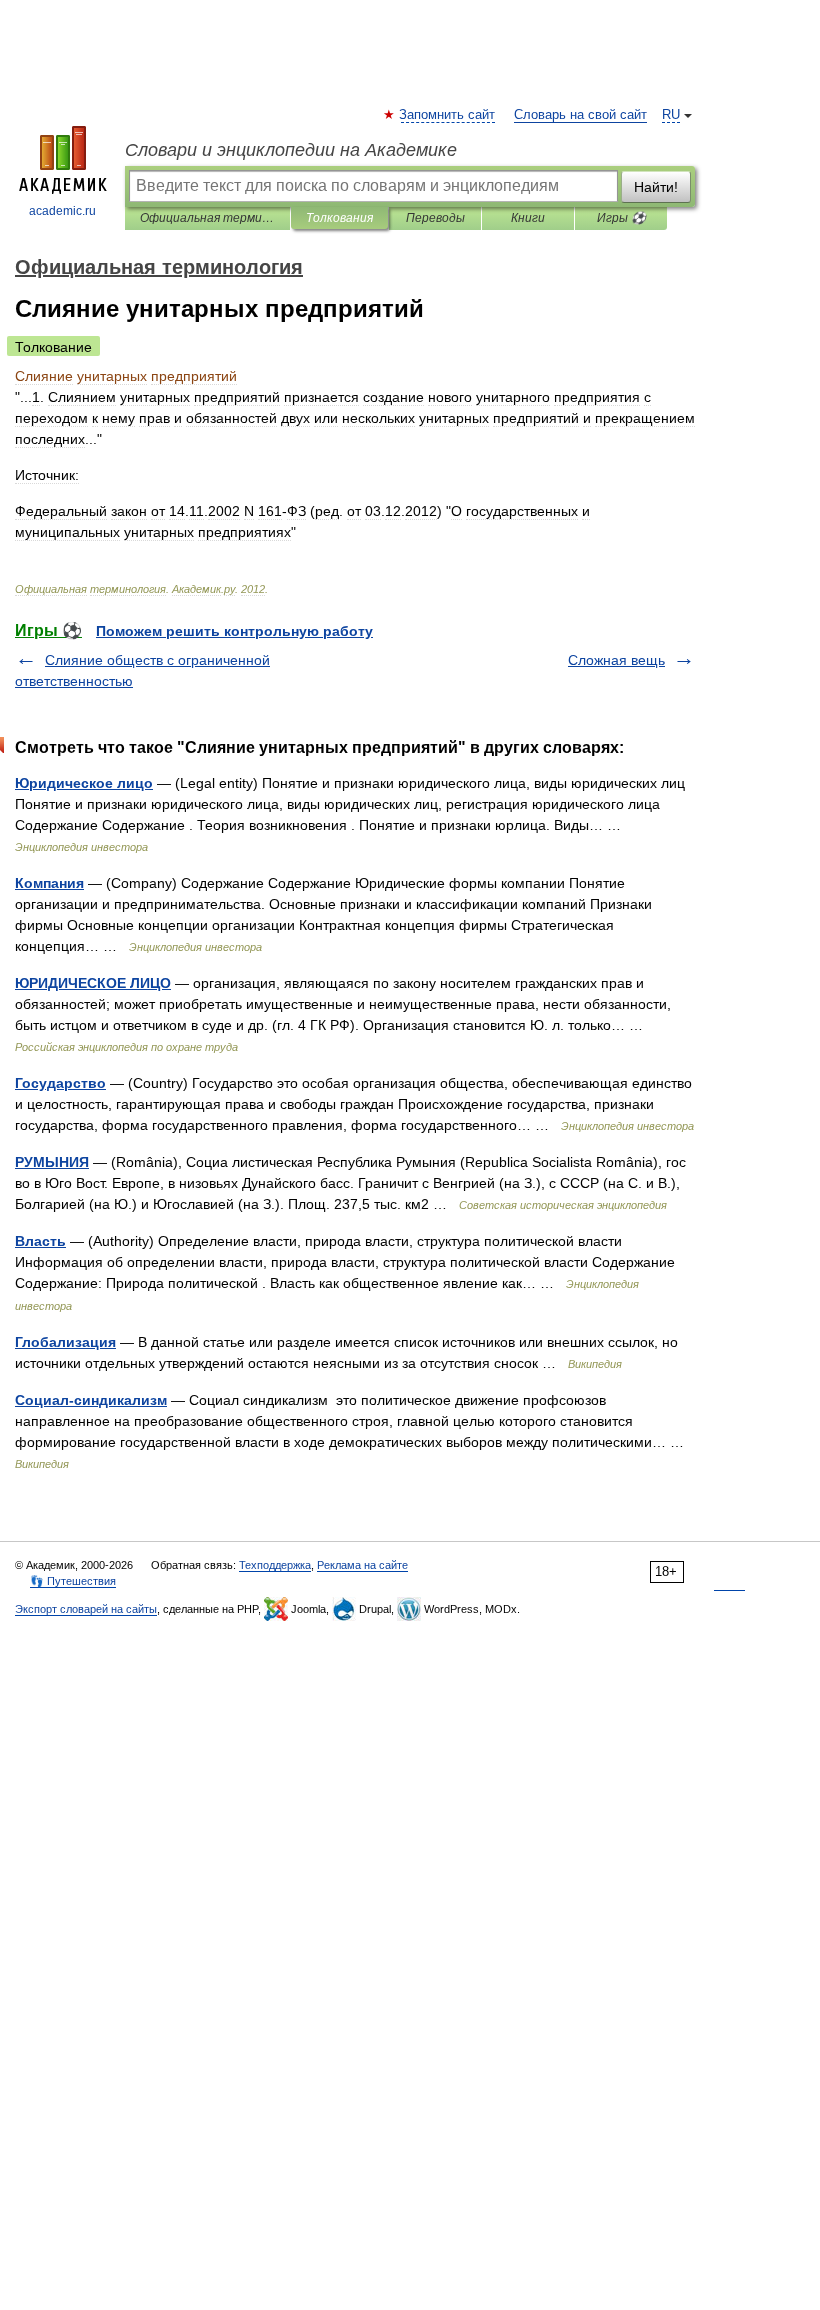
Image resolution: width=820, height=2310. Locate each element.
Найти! (656, 187)
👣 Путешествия (73, 1581)
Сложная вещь (616, 660)
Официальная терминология (207, 218)
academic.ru (62, 211)
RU (671, 115)
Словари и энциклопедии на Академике (291, 150)
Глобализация (65, 1342)
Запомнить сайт (448, 115)
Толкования (339, 218)
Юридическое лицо (84, 783)
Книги (528, 218)
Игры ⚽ (621, 218)
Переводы (435, 218)
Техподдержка (275, 1565)
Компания (49, 883)
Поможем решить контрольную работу (234, 631)
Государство (60, 1083)
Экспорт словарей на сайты (86, 1609)
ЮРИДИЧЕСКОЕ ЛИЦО (93, 983)
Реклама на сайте (362, 1565)
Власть (40, 1241)
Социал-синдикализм (91, 1400)
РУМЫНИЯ (52, 1162)
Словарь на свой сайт (580, 115)
